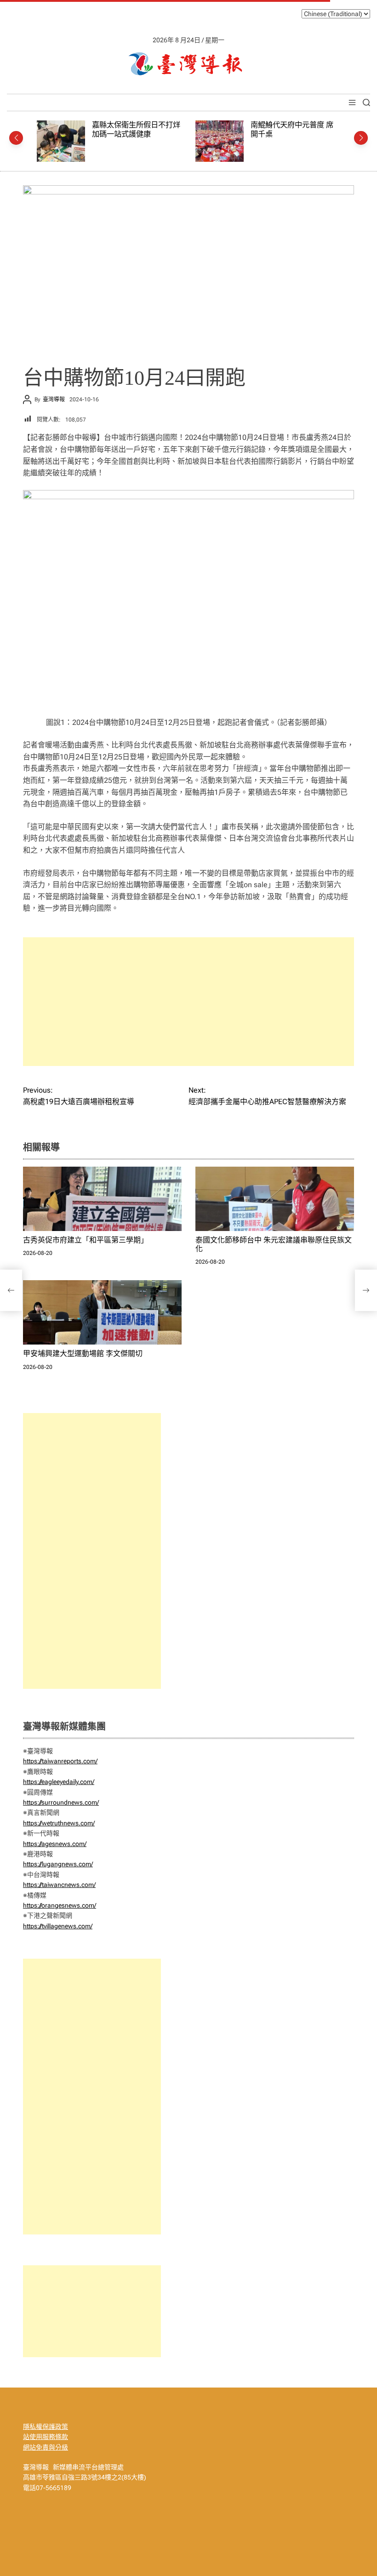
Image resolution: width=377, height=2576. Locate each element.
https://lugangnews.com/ (58, 1864)
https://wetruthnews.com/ (59, 1823)
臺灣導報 (54, 399)
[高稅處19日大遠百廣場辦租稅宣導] (11, 1290)
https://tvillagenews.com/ (58, 1926)
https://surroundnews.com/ (61, 1802)
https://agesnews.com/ (55, 1844)
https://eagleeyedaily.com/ (59, 1782)
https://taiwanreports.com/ (60, 1761)
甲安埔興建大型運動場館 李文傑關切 (83, 1354)
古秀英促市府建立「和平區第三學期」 (86, 1240)
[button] (16, 138)
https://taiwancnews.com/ (59, 1885)
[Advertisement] (188, 1002)
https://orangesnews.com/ (60, 1905)
